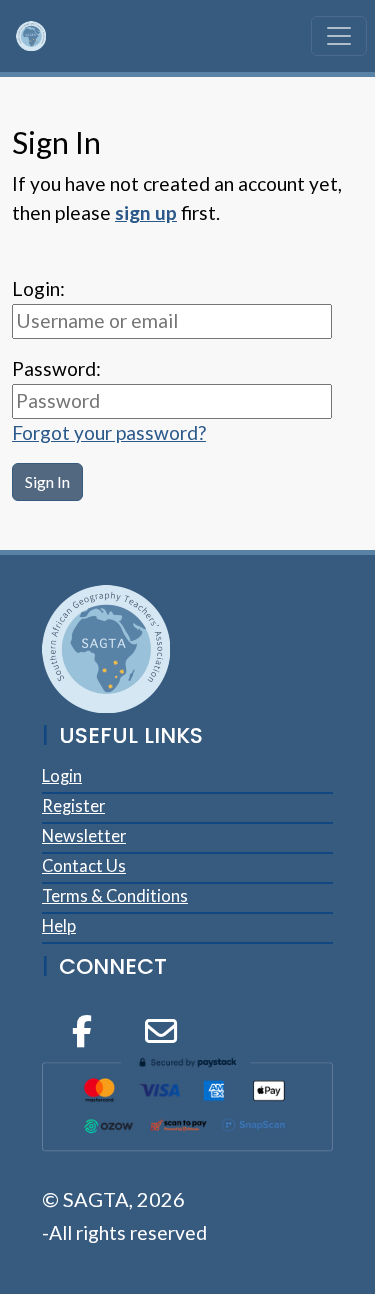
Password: (56, 368)
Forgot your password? (109, 432)
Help (59, 926)
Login (62, 776)
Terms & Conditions (115, 896)
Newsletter (84, 836)
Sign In (47, 481)
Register (73, 806)
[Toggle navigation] (339, 36)
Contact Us (84, 866)
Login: (38, 288)
